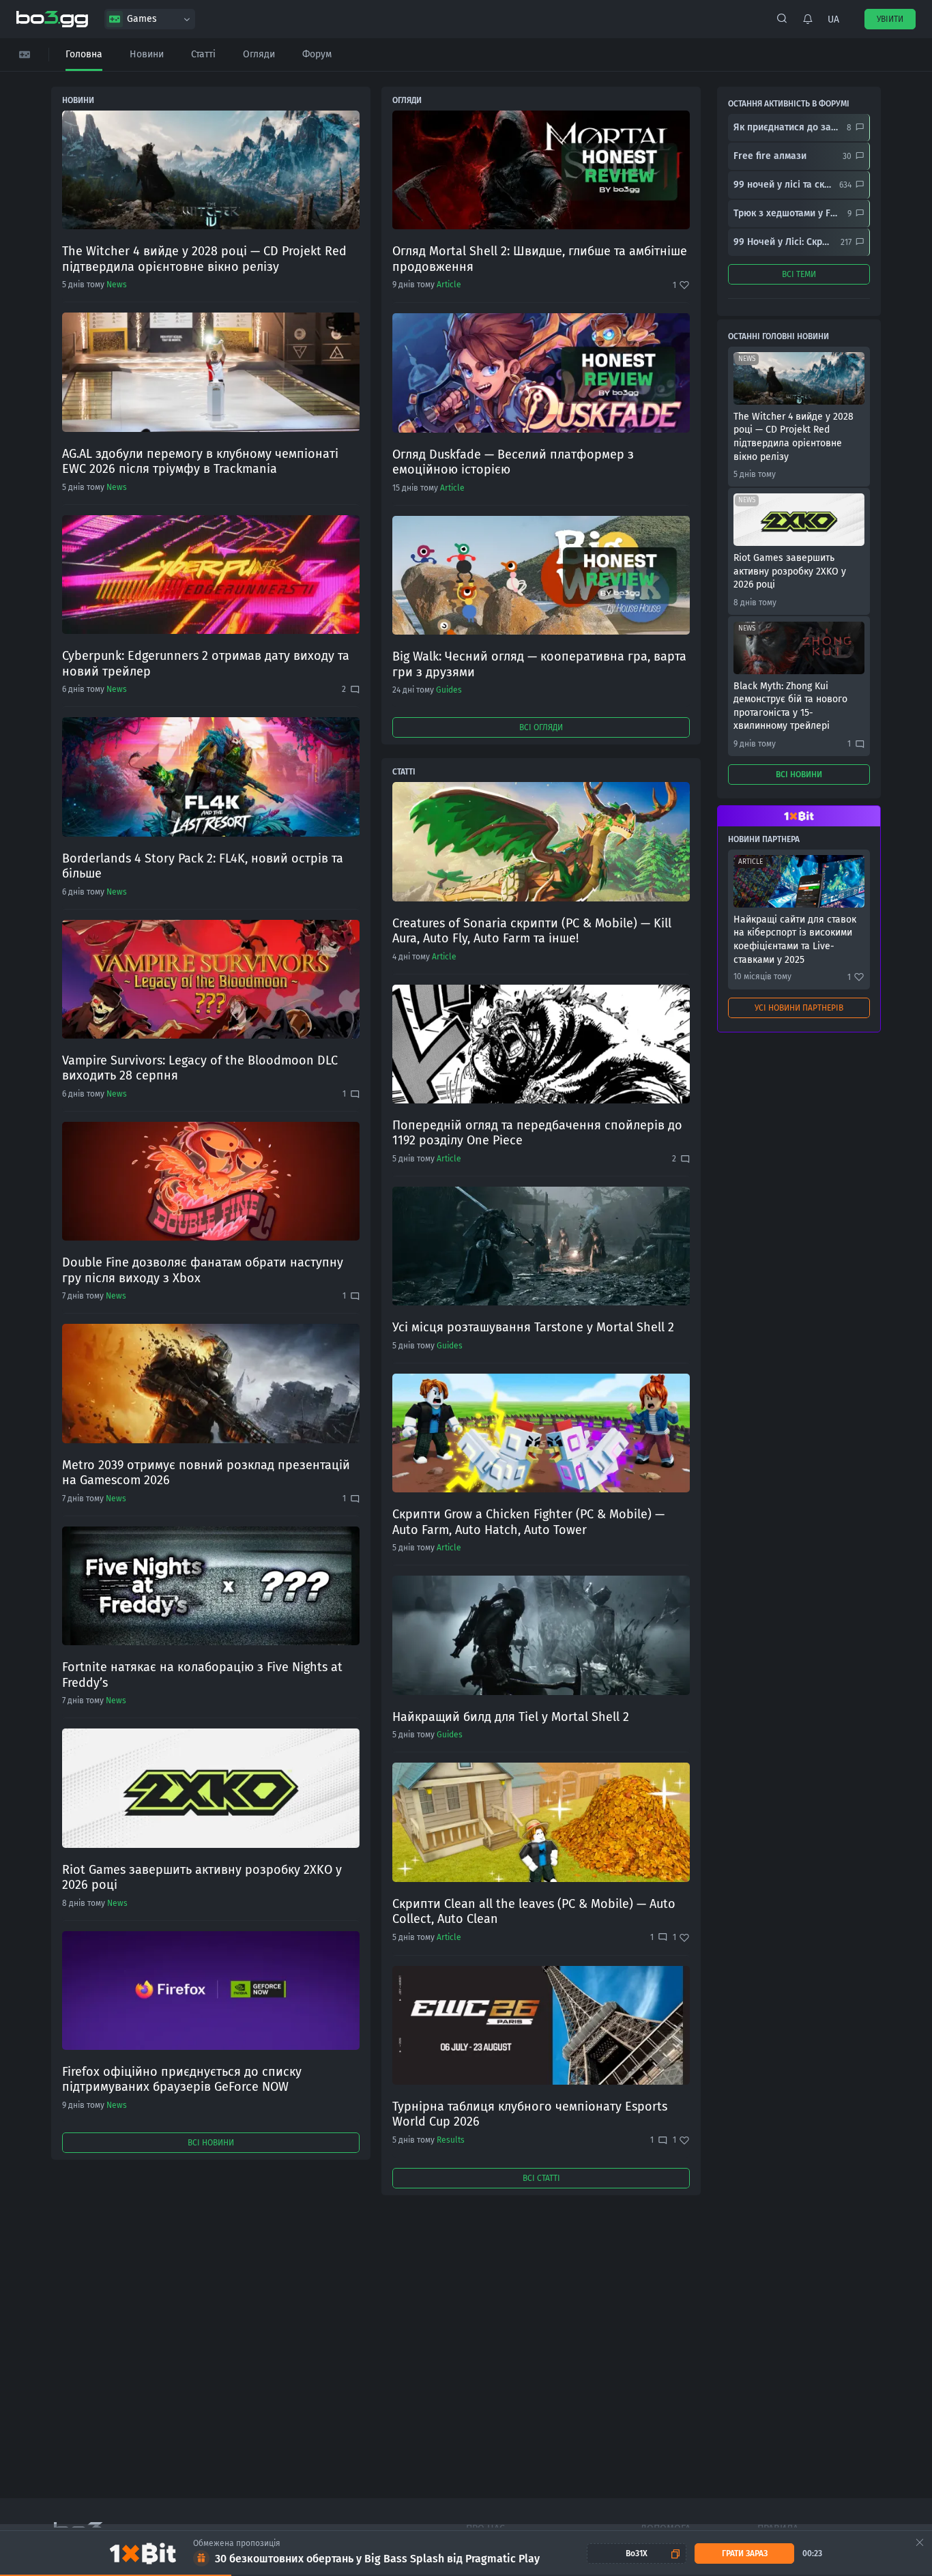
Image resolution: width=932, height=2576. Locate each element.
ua (833, 19)
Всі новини (211, 2143)
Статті (203, 54)
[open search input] (782, 19)
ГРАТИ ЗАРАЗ (745, 2553)
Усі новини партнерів (799, 1008)
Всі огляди (541, 727)
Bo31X (637, 2553)
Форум (317, 54)
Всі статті (541, 2178)
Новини (147, 54)
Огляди (259, 54)
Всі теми (799, 274)
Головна (84, 54)
